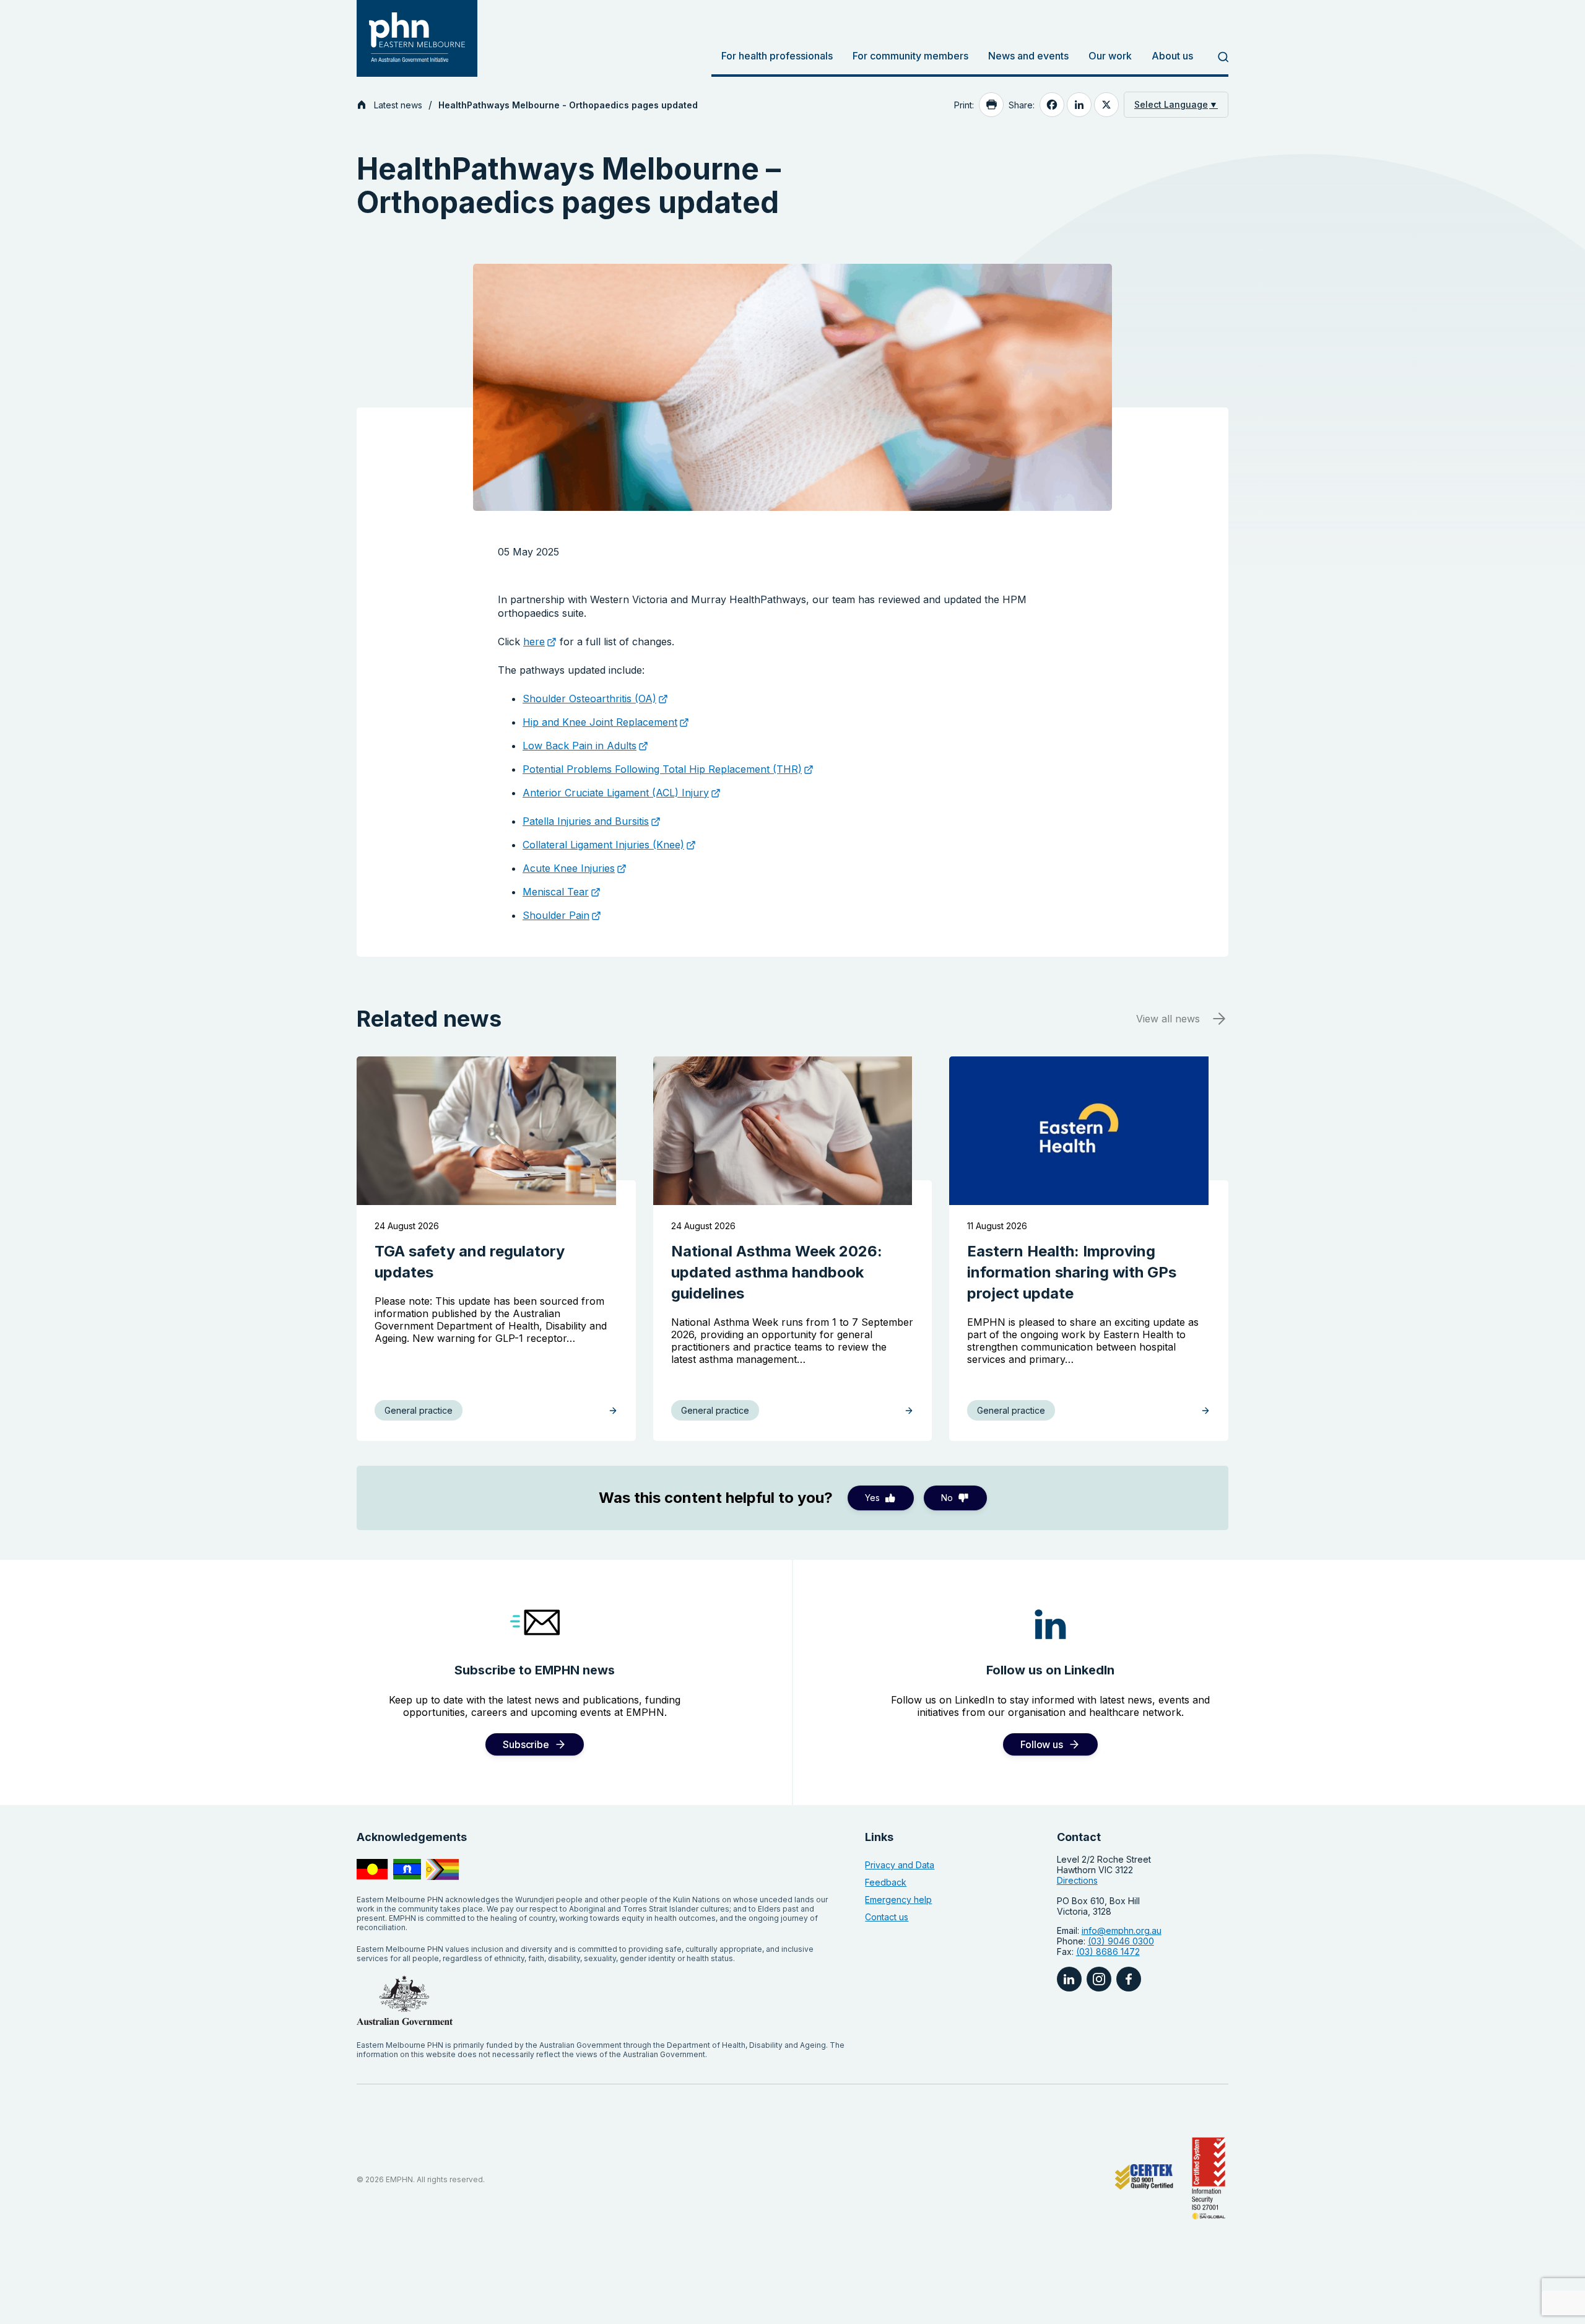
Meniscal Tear (556, 892)
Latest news (398, 105)
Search (1216, 57)
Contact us (887, 1917)
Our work (1110, 56)
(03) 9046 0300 (1121, 1941)
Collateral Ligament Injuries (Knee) (603, 845)
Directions (1077, 1880)
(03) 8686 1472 (1108, 1952)
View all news (1168, 1019)
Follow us (1041, 1744)
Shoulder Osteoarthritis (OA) (589, 699)
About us (1172, 56)
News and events (1028, 56)
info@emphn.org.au (1122, 1930)
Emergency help (898, 1900)
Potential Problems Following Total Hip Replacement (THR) (662, 769)
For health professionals (777, 56)
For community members (910, 56)
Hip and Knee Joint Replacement (600, 722)
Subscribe (526, 1744)
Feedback (886, 1882)
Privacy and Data (900, 1865)
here (534, 642)
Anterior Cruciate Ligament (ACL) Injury (616, 793)
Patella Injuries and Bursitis (586, 821)
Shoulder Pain (556, 915)
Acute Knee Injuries (569, 868)
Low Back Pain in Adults (580, 746)
